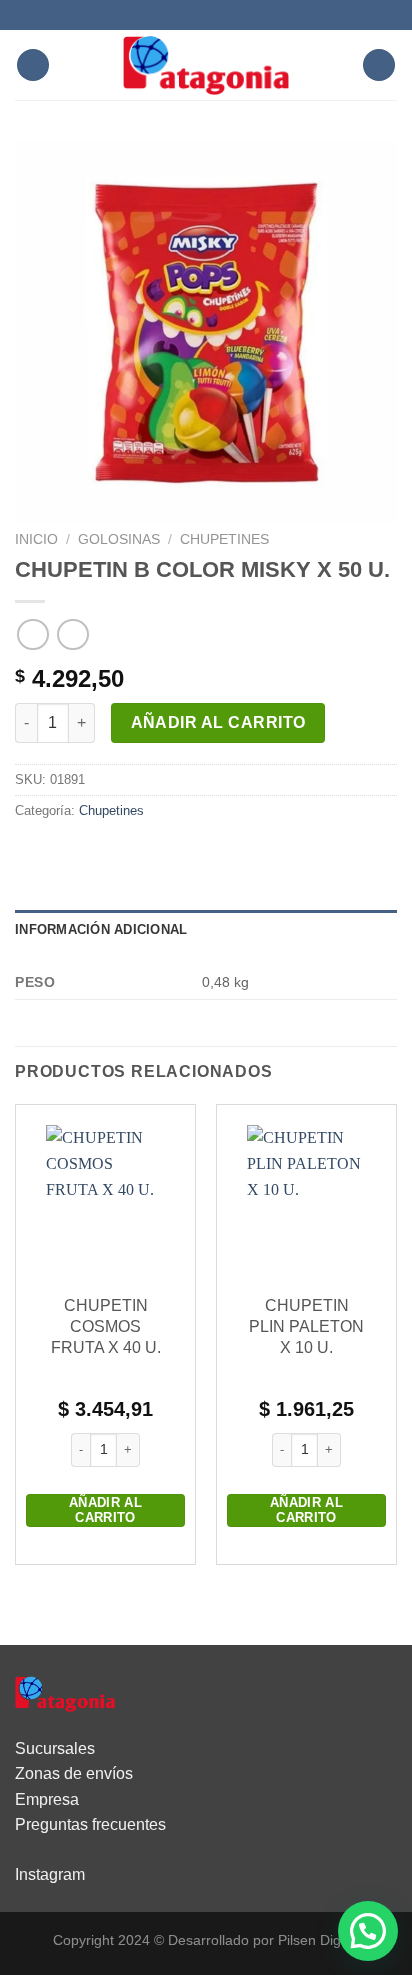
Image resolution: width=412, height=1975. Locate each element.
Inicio (36, 539)
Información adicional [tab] (101, 929)
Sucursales (55, 1748)
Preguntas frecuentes (90, 1824)
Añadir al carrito (218, 722)
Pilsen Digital (318, 1940)
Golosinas (119, 539)
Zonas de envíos (74, 1773)
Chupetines (224, 539)
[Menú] (33, 65)
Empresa (47, 1799)
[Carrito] (379, 65)
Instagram (50, 1874)
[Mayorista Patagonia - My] (65, 1692)
